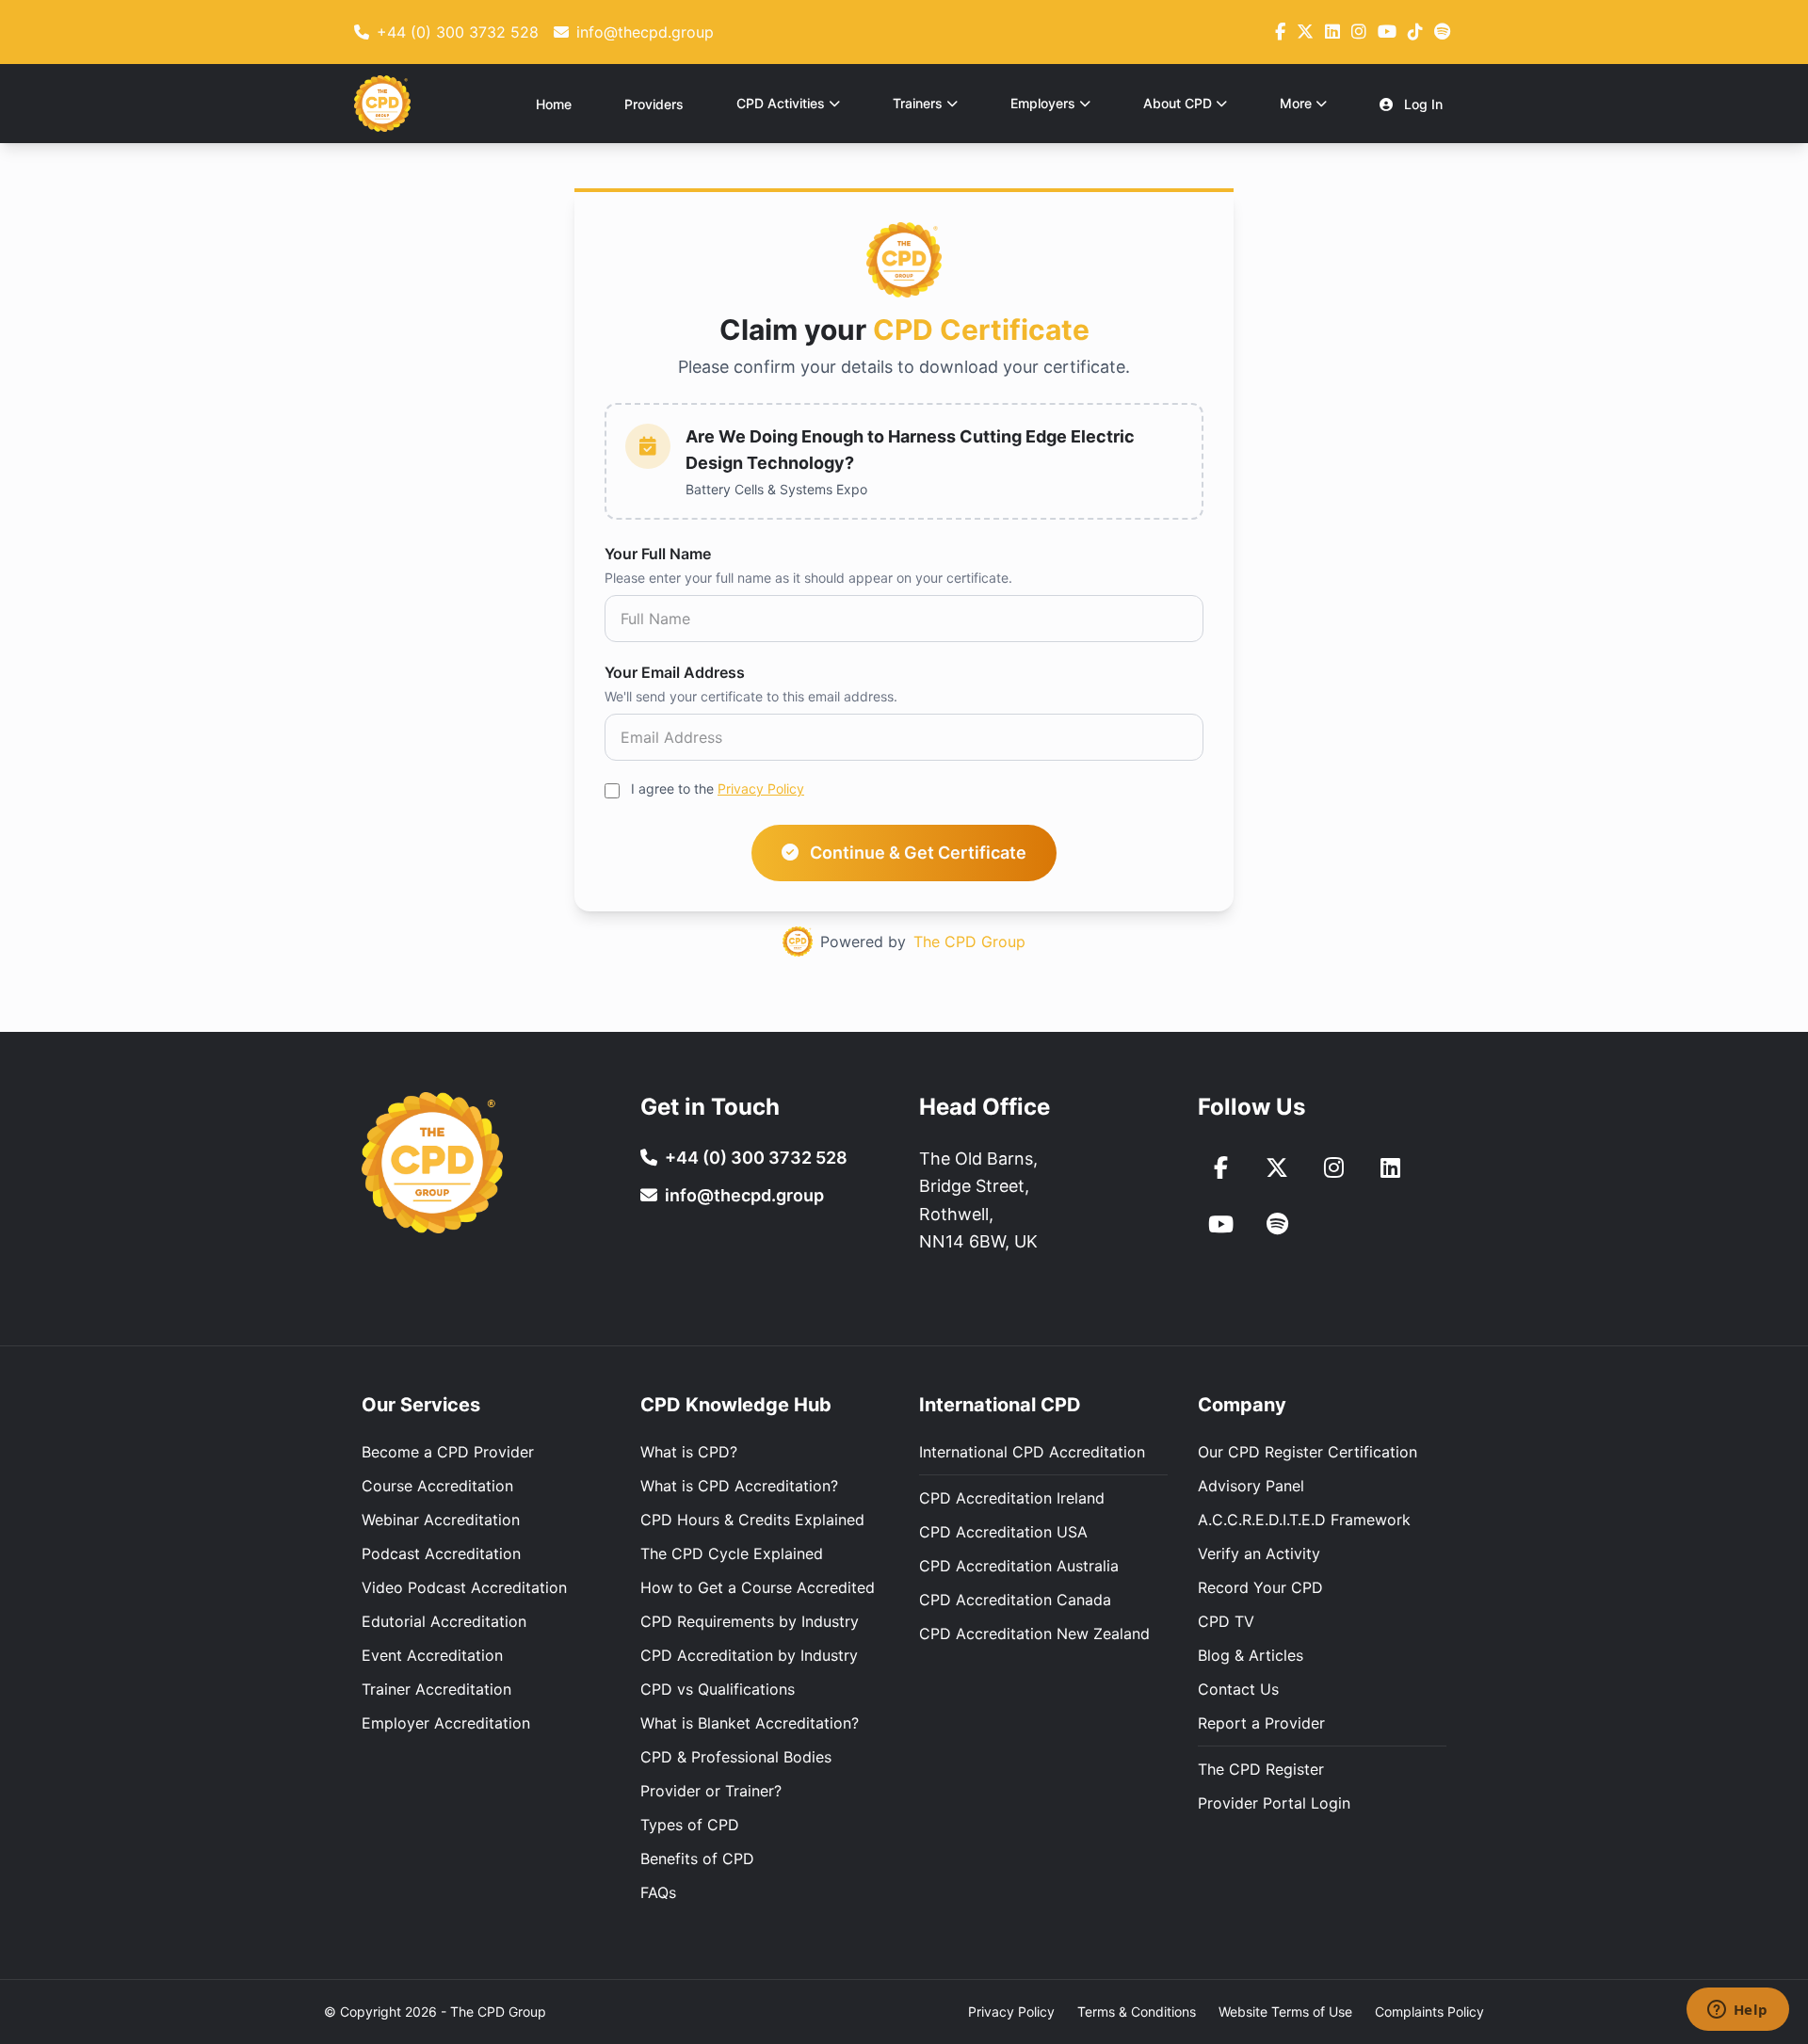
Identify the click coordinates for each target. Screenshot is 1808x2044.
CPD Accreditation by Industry (749, 1655)
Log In (1421, 104)
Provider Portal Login (1274, 1803)
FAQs (658, 1892)
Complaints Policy (1429, 2012)
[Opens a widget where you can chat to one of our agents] (1737, 2011)
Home (554, 104)
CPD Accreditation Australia (1019, 1566)
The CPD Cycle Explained (732, 1553)
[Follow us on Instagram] (1359, 32)
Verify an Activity (1259, 1553)
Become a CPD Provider (448, 1452)
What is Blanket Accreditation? (750, 1723)
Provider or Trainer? (711, 1791)
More (1296, 103)
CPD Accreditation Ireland (1012, 1498)
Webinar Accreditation (441, 1520)
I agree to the (718, 789)
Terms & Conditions (1137, 2012)
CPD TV (1226, 1621)
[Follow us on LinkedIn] (1332, 32)
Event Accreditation (432, 1655)
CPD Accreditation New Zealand (1034, 1634)
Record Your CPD (1260, 1587)
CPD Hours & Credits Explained (752, 1520)
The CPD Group (969, 942)
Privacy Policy (761, 789)
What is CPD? (689, 1452)
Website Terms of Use (1285, 2012)
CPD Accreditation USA (1003, 1532)
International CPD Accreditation (1032, 1452)
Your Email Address (675, 672)
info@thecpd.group (744, 1195)
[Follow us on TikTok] (1415, 32)
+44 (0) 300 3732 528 (756, 1158)
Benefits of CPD (697, 1859)
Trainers (918, 103)
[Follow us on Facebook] (1280, 32)
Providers (654, 104)
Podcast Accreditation (441, 1553)
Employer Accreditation (446, 1723)
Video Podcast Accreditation (464, 1587)
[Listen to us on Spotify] (1277, 1224)
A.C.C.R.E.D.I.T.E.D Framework (1304, 1520)
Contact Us (1238, 1689)
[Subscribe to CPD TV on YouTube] (1220, 1224)
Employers (1043, 103)
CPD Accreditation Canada (1015, 1600)
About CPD (1178, 103)
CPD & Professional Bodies (736, 1757)
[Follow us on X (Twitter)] (1277, 1167)
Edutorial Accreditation (444, 1621)
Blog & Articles (1251, 1655)
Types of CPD (690, 1825)
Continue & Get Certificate (916, 853)
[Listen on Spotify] (1442, 32)
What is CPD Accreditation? (739, 1486)
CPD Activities (781, 103)
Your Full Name (658, 554)
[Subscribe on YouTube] (1387, 32)
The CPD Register (1261, 1769)
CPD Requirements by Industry (750, 1621)
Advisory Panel (1251, 1486)
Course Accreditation (437, 1486)
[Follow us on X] (1305, 32)
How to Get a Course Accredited (758, 1587)
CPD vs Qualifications (718, 1689)
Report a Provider (1261, 1723)
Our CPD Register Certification (1308, 1452)
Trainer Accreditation (436, 1689)
